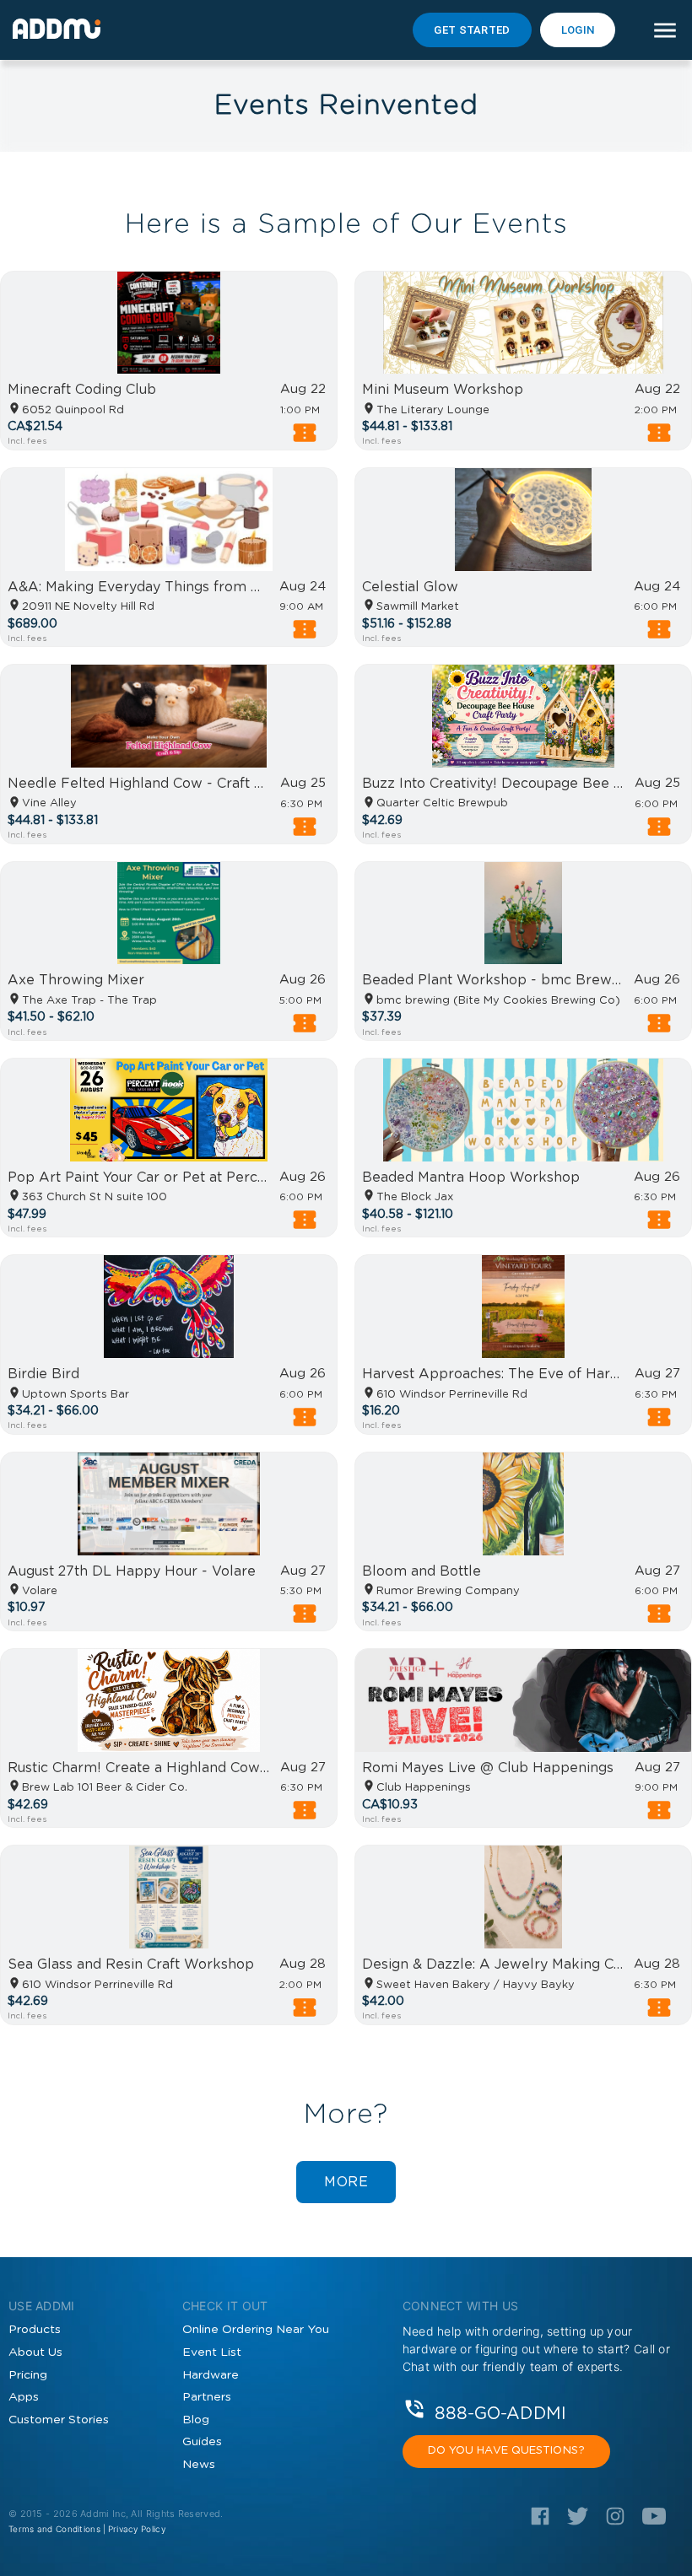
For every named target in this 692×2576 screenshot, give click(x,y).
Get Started (472, 30)
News (199, 2465)
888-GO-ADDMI (500, 2413)
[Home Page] (57, 29)
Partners (207, 2397)
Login (578, 30)
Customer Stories (59, 2420)
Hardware (211, 2375)
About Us (35, 2352)
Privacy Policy (137, 2529)
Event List (212, 2352)
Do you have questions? (506, 2451)
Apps (24, 2397)
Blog (196, 2420)
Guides (202, 2442)
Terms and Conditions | (57, 2529)
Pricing (28, 2375)
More (346, 2182)
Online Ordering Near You (256, 2330)
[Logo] (540, 2522)
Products (35, 2330)
